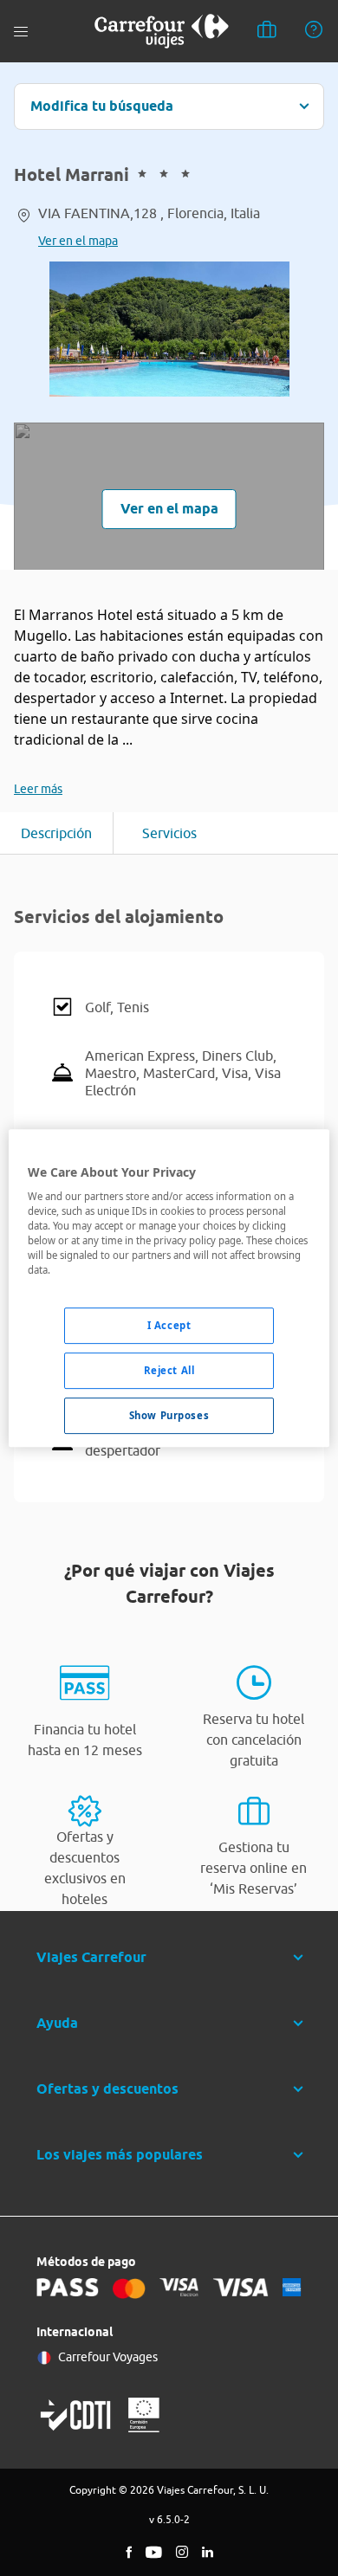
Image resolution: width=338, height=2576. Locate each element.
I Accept (169, 1326)
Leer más (38, 789)
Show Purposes (169, 1415)
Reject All (169, 1371)
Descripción (56, 833)
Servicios (169, 833)
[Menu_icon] (21, 32)
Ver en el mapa (78, 241)
